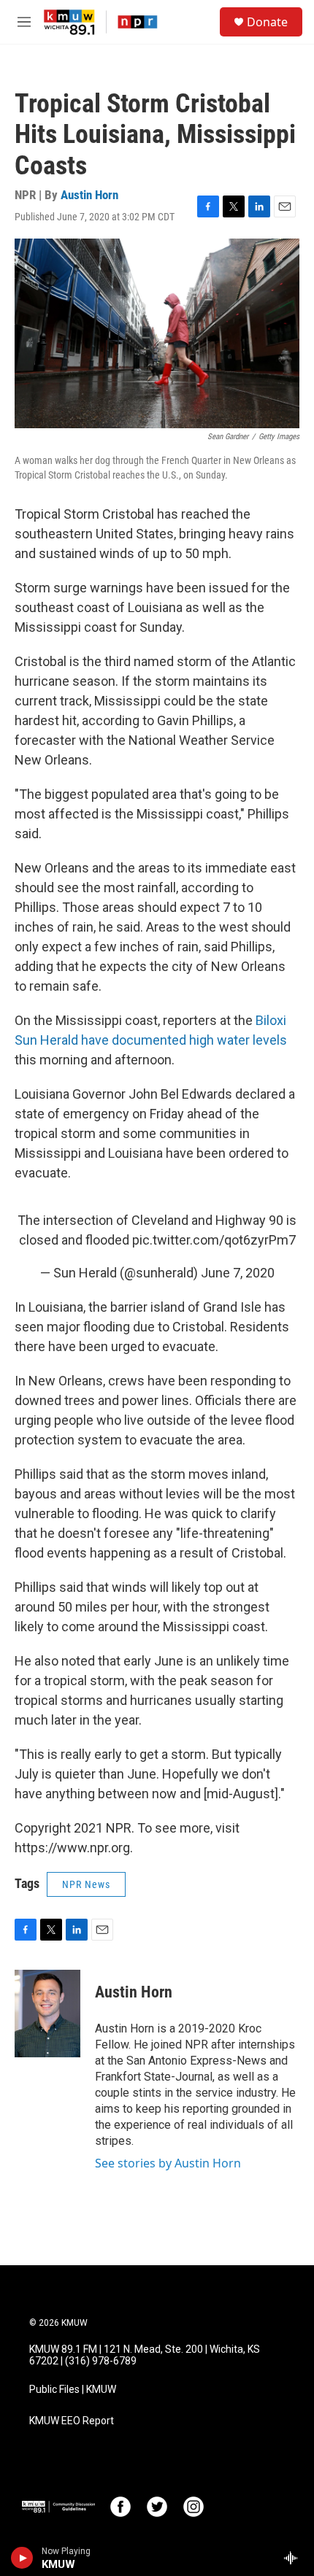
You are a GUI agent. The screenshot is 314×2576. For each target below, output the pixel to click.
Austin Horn (89, 195)
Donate (267, 22)
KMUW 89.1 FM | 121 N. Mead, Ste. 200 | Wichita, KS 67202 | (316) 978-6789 (145, 2355)
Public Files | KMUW (73, 2390)
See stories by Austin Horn (168, 2163)
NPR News (86, 1884)
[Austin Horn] (47, 2014)
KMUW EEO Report (72, 2421)
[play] (22, 2558)
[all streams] (295, 2558)
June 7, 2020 (238, 1273)
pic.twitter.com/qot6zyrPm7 (214, 1240)
